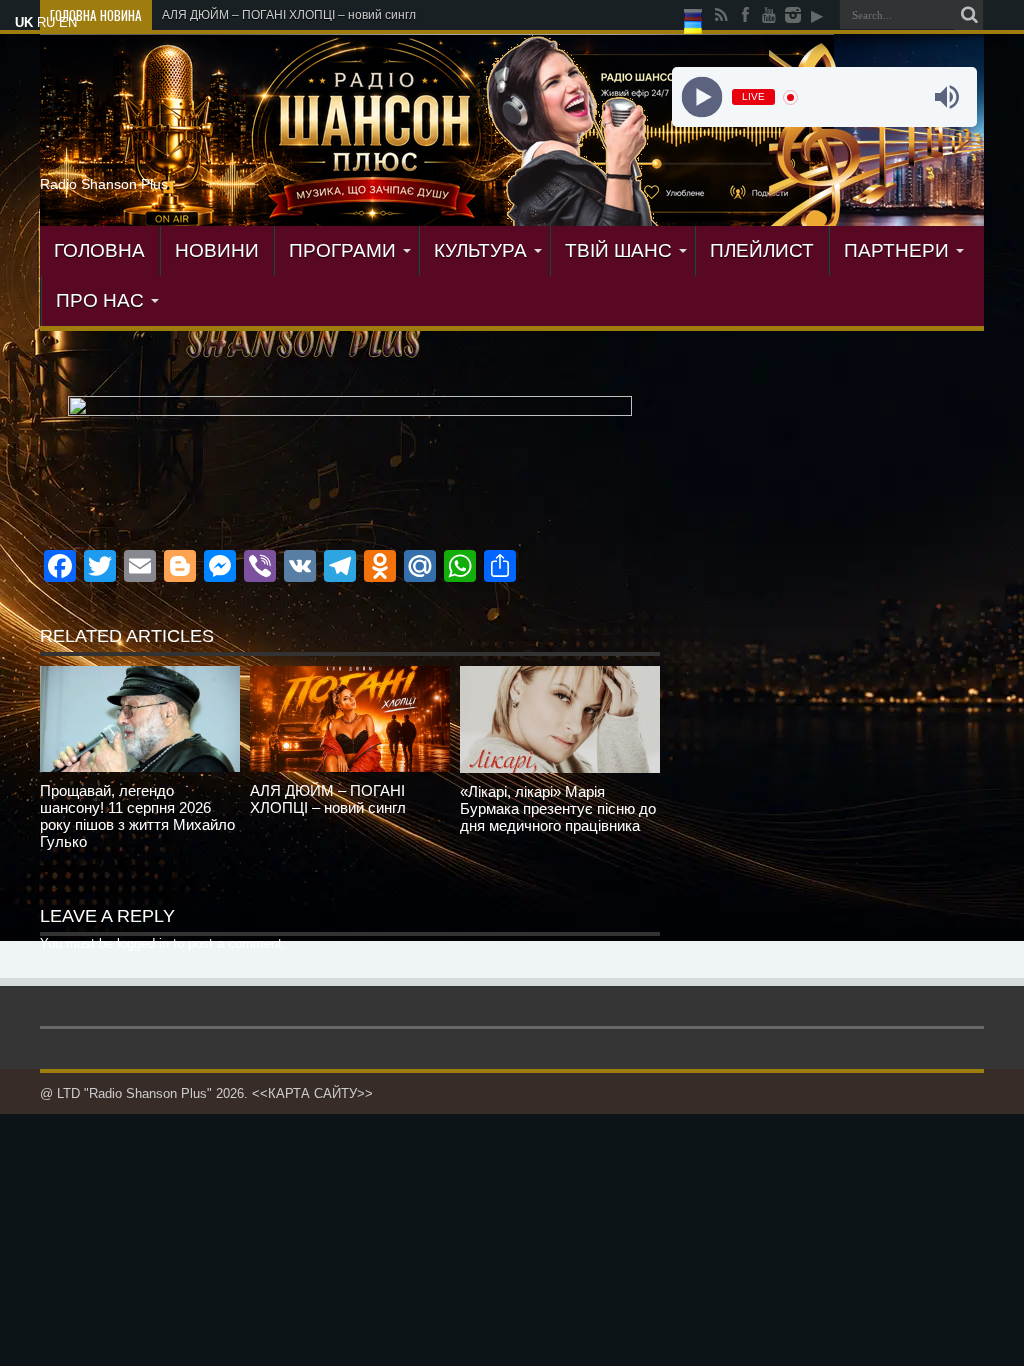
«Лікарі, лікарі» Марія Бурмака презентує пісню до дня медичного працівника (558, 808)
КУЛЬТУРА (480, 250)
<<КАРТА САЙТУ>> (312, 1093)
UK (24, 22)
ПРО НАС (100, 300)
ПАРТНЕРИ (896, 250)
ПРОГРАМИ (342, 250)
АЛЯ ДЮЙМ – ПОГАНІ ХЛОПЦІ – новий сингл (289, 15)
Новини (217, 250)
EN (68, 22)
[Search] (969, 15)
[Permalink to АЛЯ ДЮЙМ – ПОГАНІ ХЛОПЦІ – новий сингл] (350, 719)
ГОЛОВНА (99, 250)
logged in (143, 943)
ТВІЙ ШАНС (618, 250)
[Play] (701, 97)
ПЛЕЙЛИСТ (762, 250)
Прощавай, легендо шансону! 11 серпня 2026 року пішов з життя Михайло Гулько (137, 816)
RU (46, 22)
